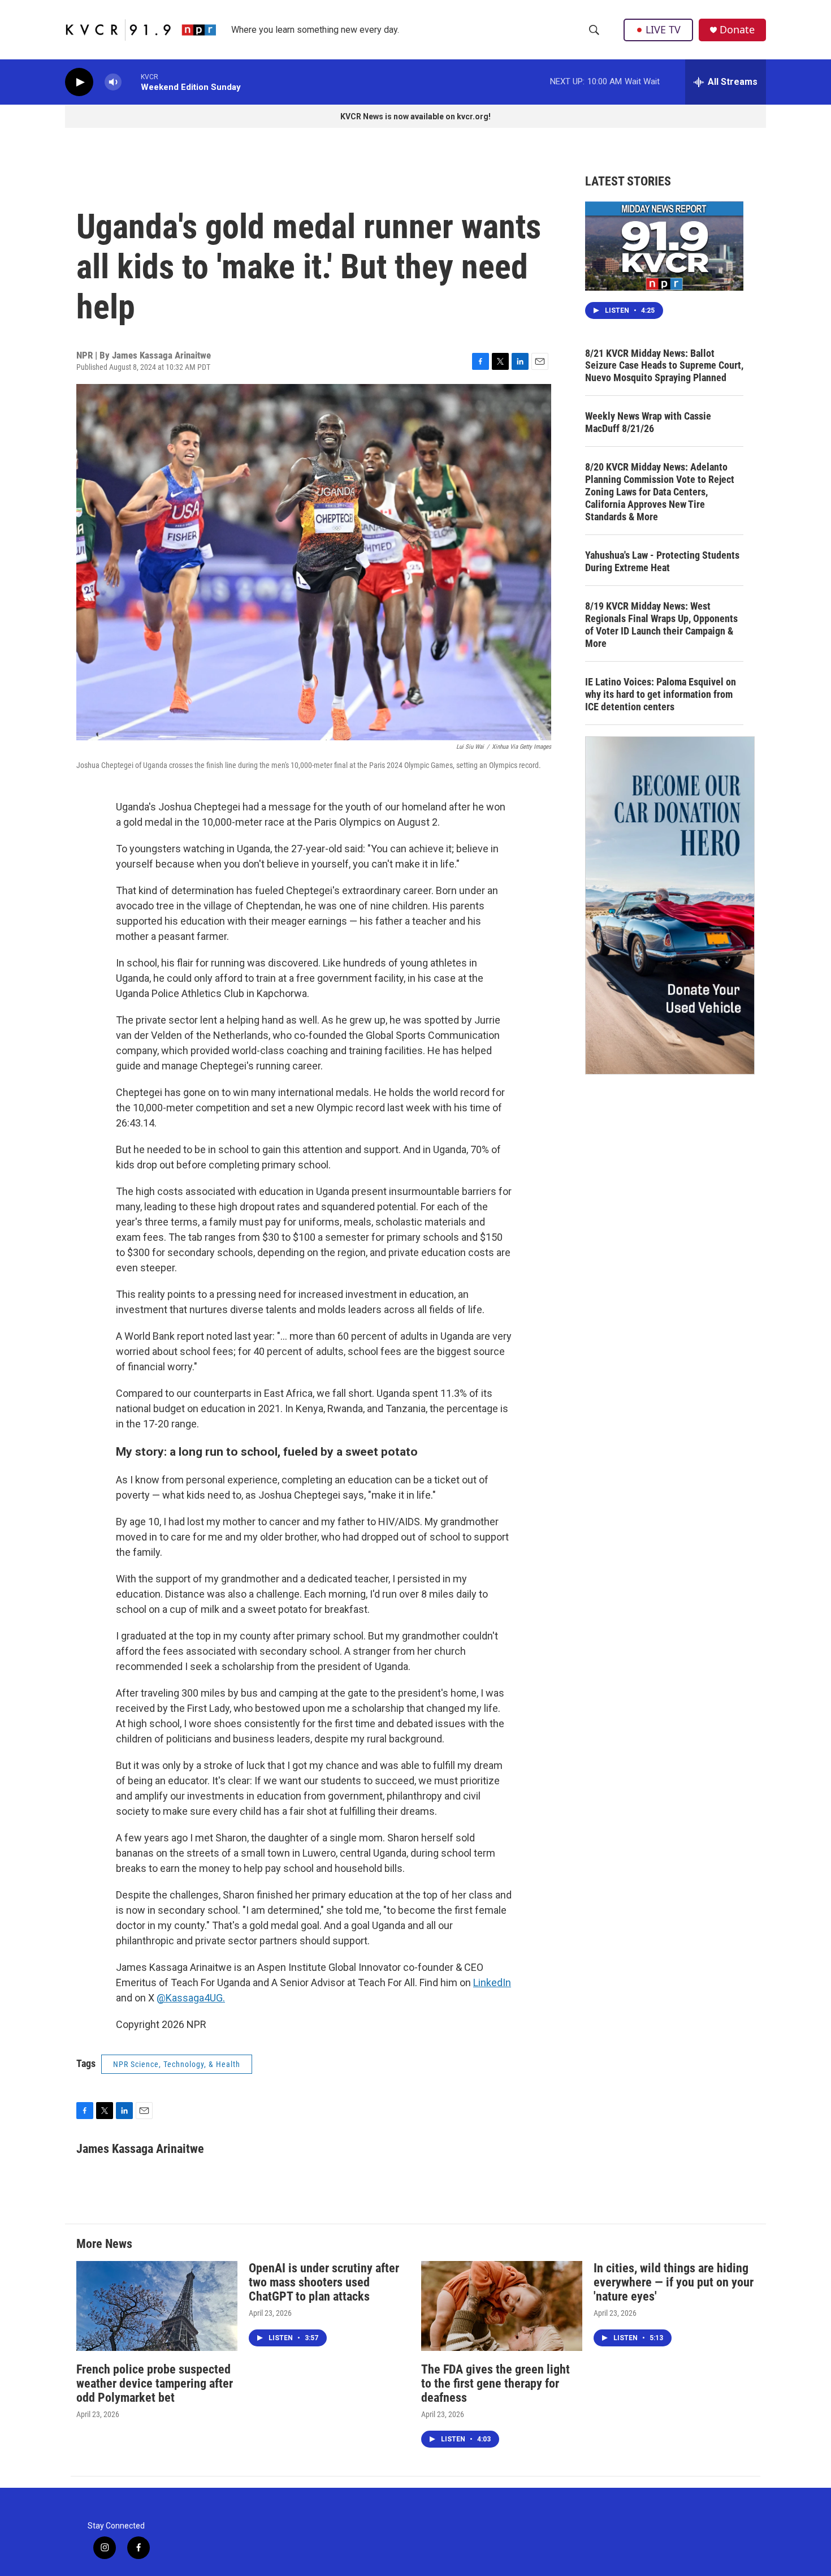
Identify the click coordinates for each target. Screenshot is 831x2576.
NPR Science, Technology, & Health (177, 2064)
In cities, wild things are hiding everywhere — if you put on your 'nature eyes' (674, 2282)
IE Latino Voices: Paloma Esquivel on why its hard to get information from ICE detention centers (661, 694)
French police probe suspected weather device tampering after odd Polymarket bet (155, 2383)
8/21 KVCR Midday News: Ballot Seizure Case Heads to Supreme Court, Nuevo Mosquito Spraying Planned (664, 366)
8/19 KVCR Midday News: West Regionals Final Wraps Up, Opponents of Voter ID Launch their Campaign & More (661, 625)
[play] (79, 82)
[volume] (113, 82)
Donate (737, 30)
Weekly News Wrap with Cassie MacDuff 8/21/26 (648, 422)
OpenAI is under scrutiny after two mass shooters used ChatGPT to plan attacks (324, 2282)
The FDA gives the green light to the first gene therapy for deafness (495, 2383)
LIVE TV (663, 29)
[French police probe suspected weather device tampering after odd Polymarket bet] (157, 2306)
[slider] (131, 82)
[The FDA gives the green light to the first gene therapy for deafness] (502, 2306)
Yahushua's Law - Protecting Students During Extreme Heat (662, 561)
